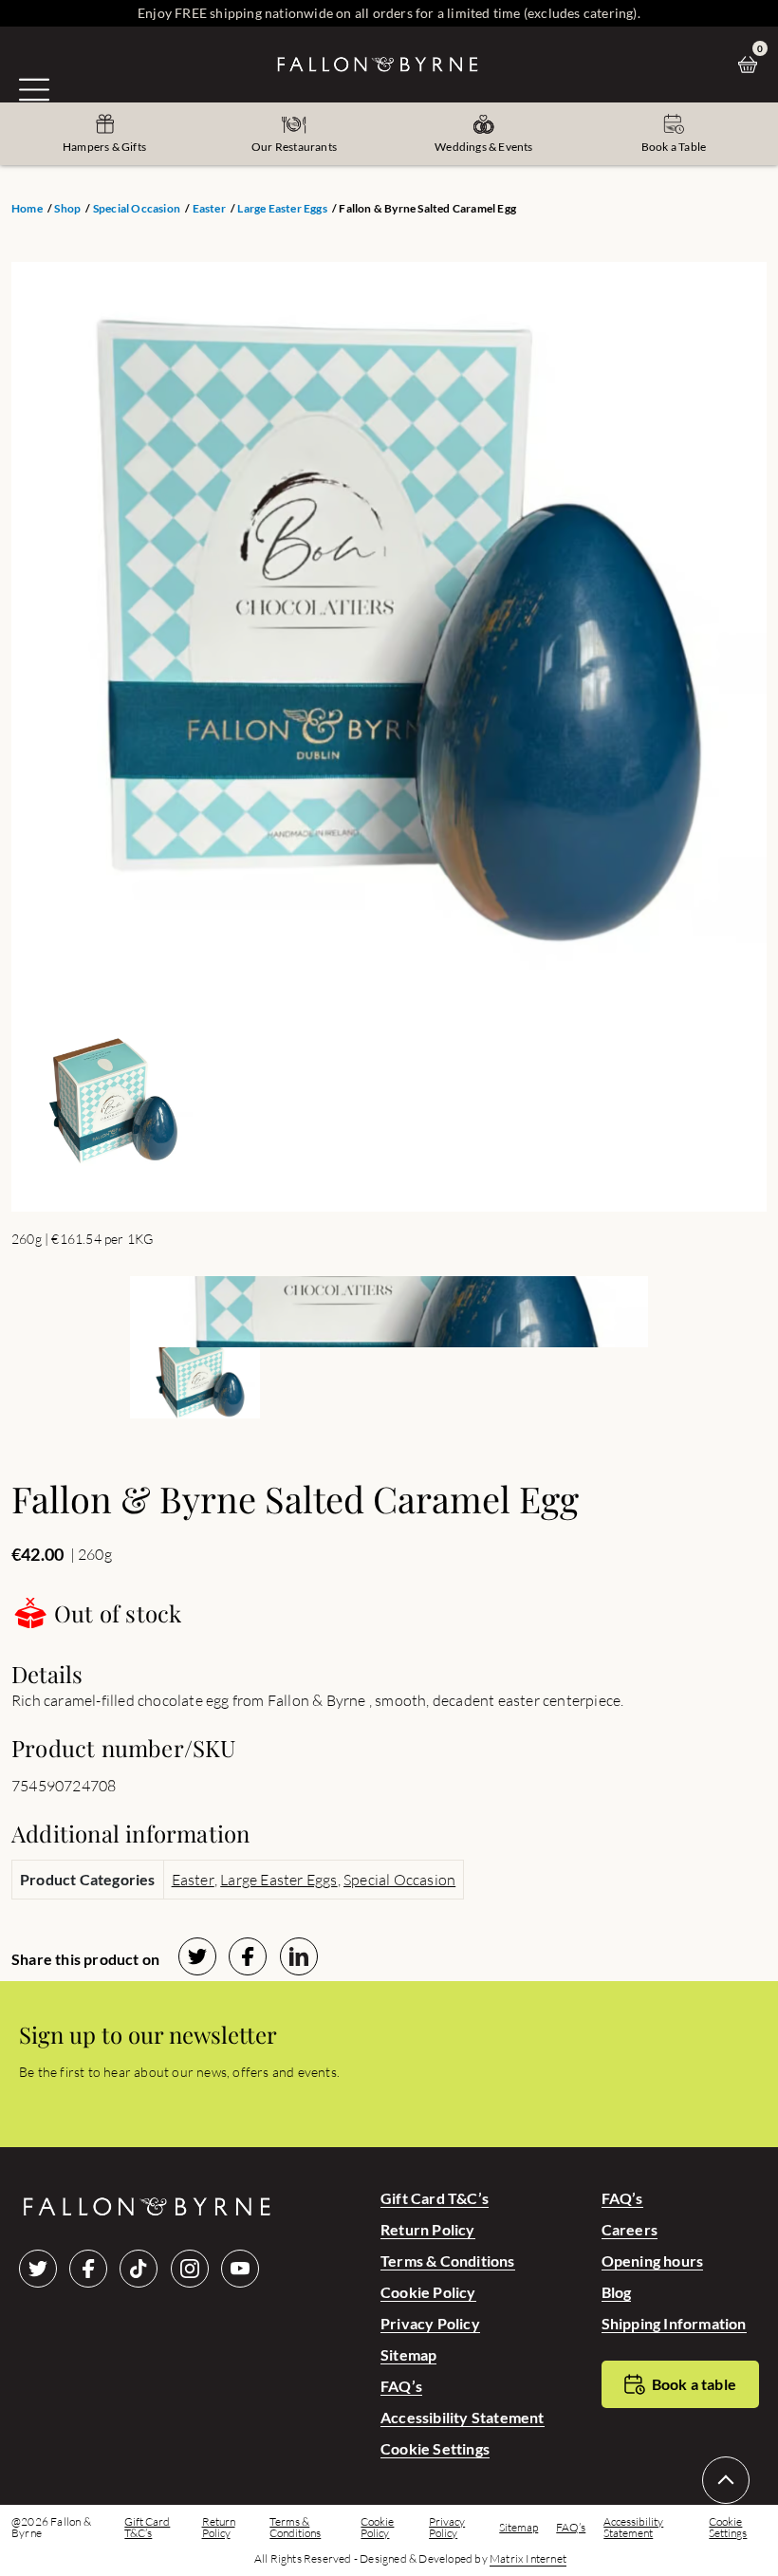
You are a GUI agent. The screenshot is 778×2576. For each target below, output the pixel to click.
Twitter (38, 2269)
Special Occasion (137, 209)
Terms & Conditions (448, 2261)
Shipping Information (674, 2323)
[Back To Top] (726, 2480)
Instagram (190, 2269)
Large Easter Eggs (282, 209)
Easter (209, 209)
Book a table (694, 2384)
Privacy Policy (430, 2323)
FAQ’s (401, 2386)
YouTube (240, 2269)
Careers (630, 2229)
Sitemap (408, 2354)
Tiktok (139, 2269)
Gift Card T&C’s (435, 2198)
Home (27, 209)
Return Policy (428, 2229)
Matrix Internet (528, 2559)
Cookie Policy (428, 2292)
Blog (617, 2292)
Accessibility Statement (463, 2417)
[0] (752, 65)
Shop (67, 209)
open (34, 89)
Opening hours (653, 2261)
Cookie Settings (435, 2448)
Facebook (88, 2269)
